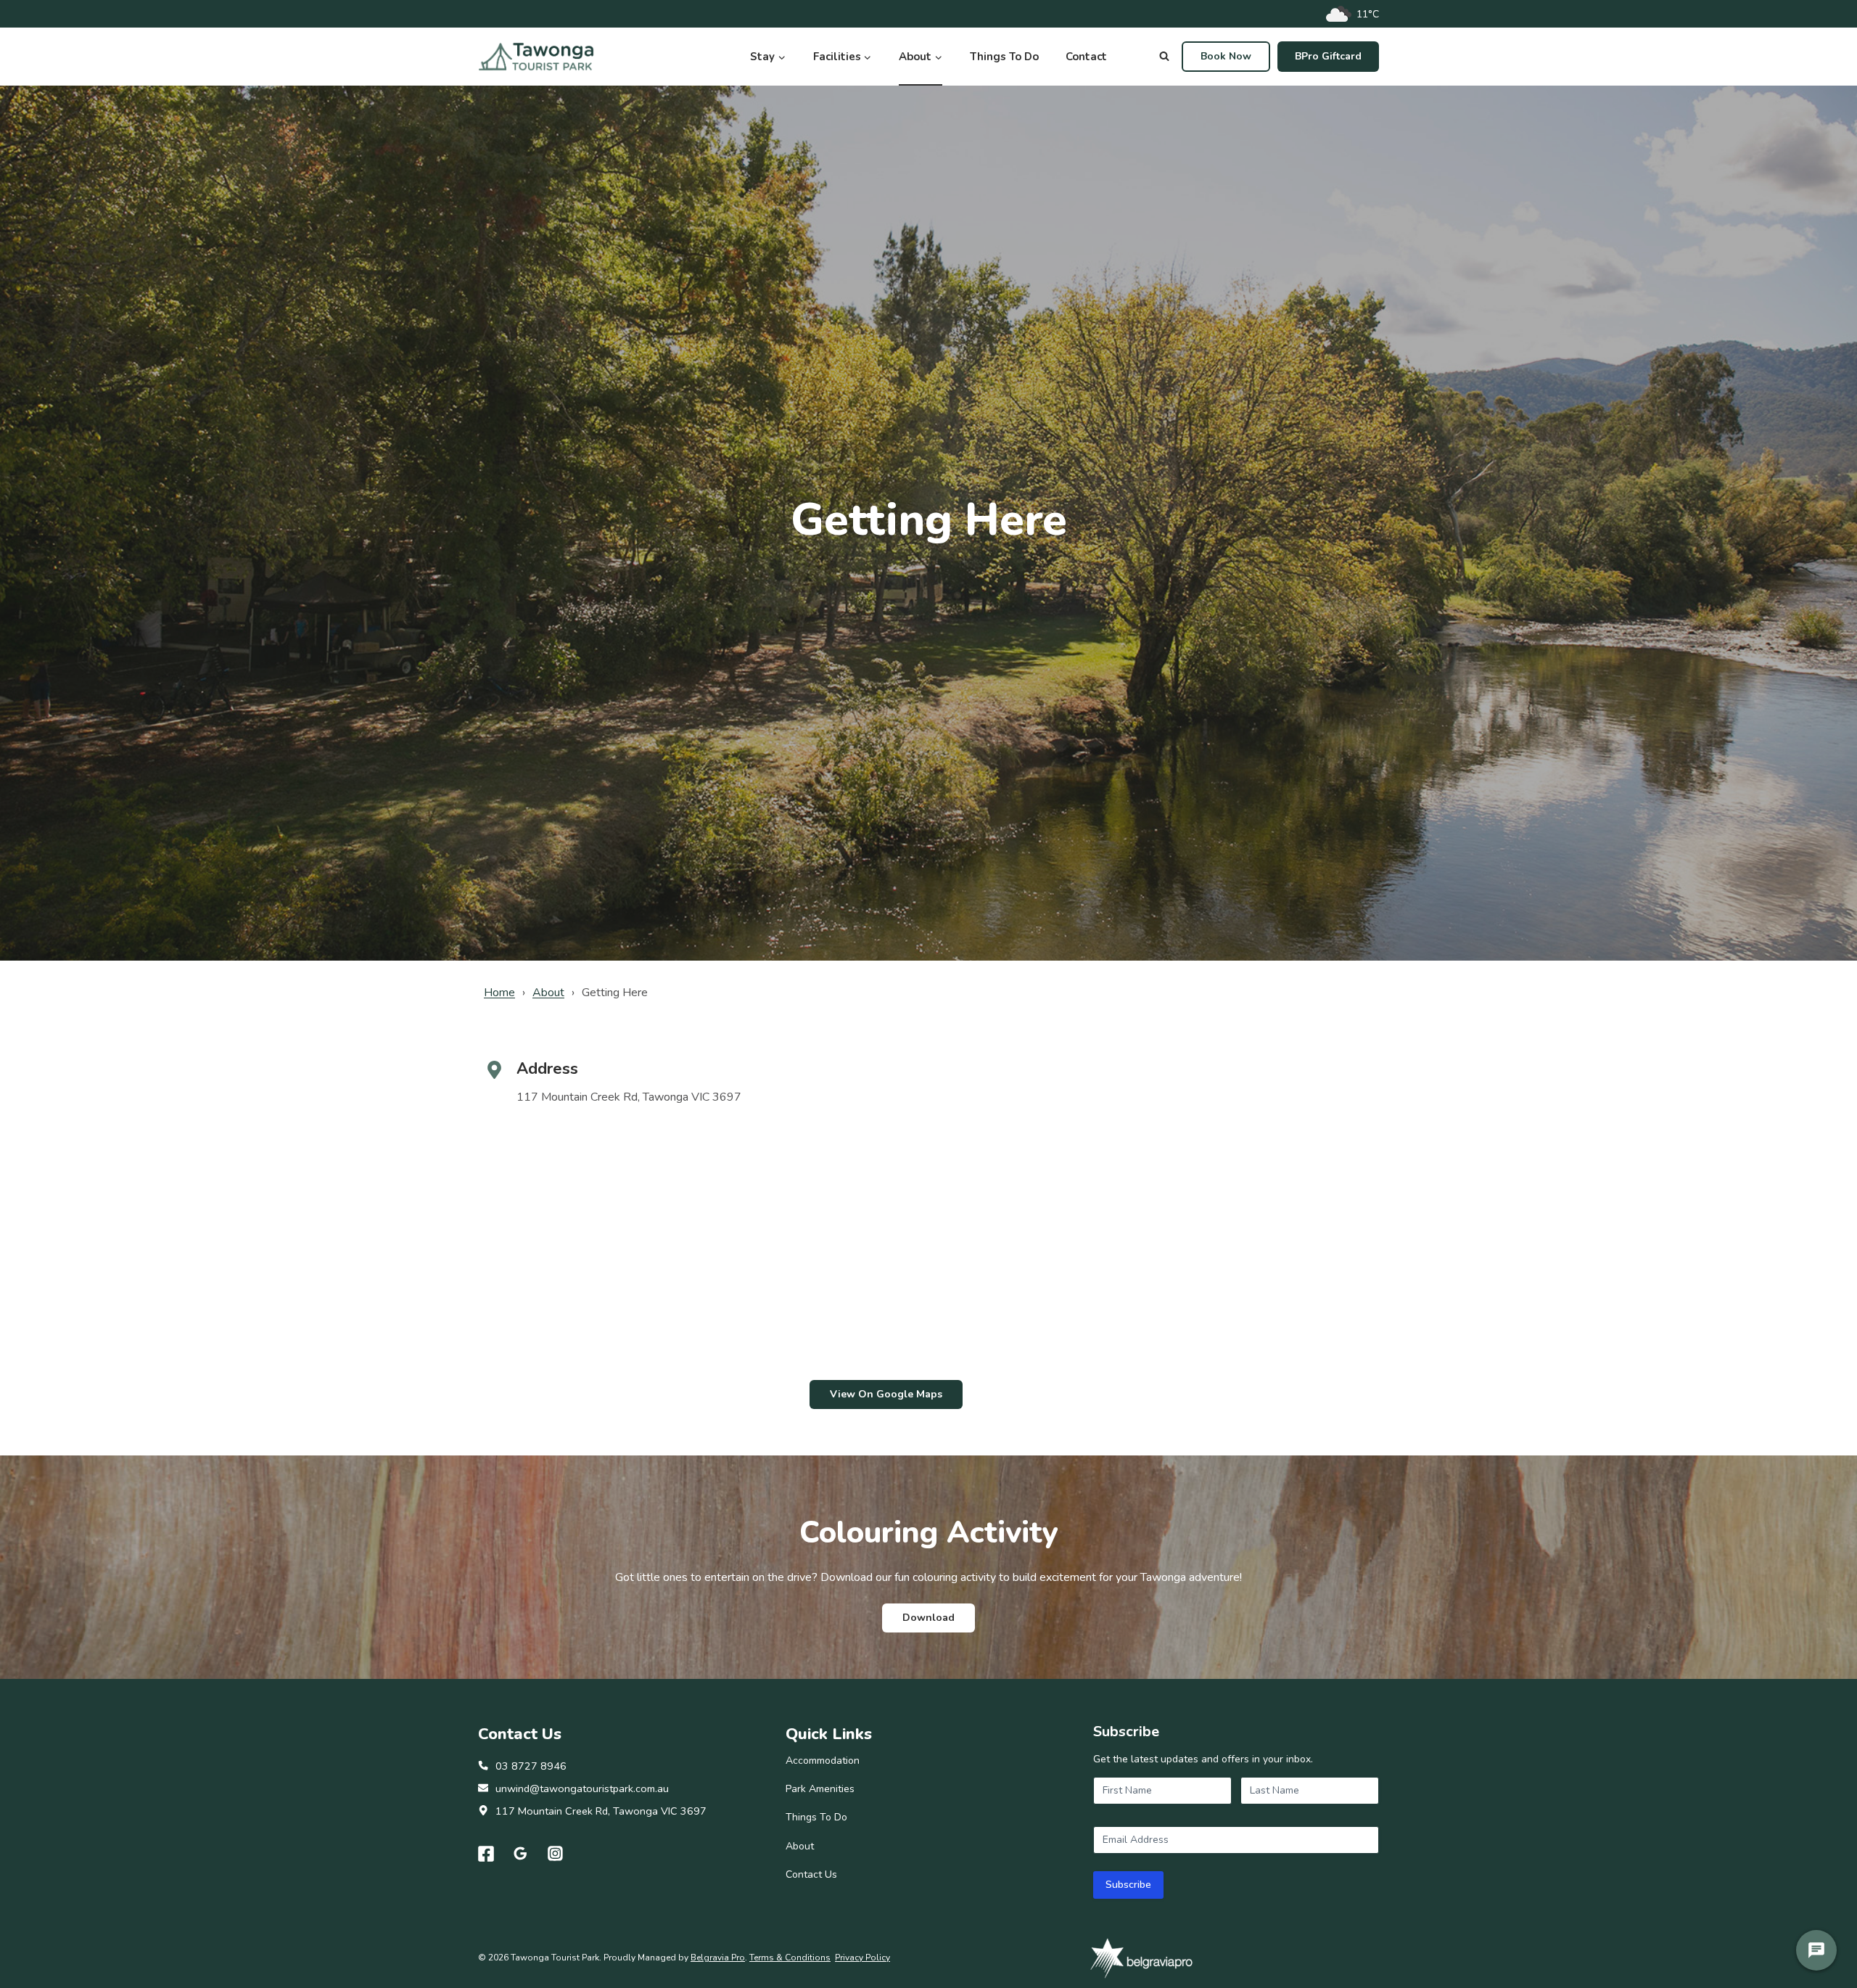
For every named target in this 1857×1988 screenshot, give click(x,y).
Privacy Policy (862, 1958)
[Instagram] (556, 1854)
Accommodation (823, 1761)
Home (499, 993)
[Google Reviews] (521, 1854)
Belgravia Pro (718, 1958)
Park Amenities (820, 1789)
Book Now (1226, 56)
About (548, 993)
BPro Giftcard (1328, 56)
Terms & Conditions (790, 1958)
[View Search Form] (1164, 57)
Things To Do (1004, 57)
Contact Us (811, 1874)
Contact (1086, 57)
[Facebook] (486, 1854)
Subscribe (1128, 1885)
